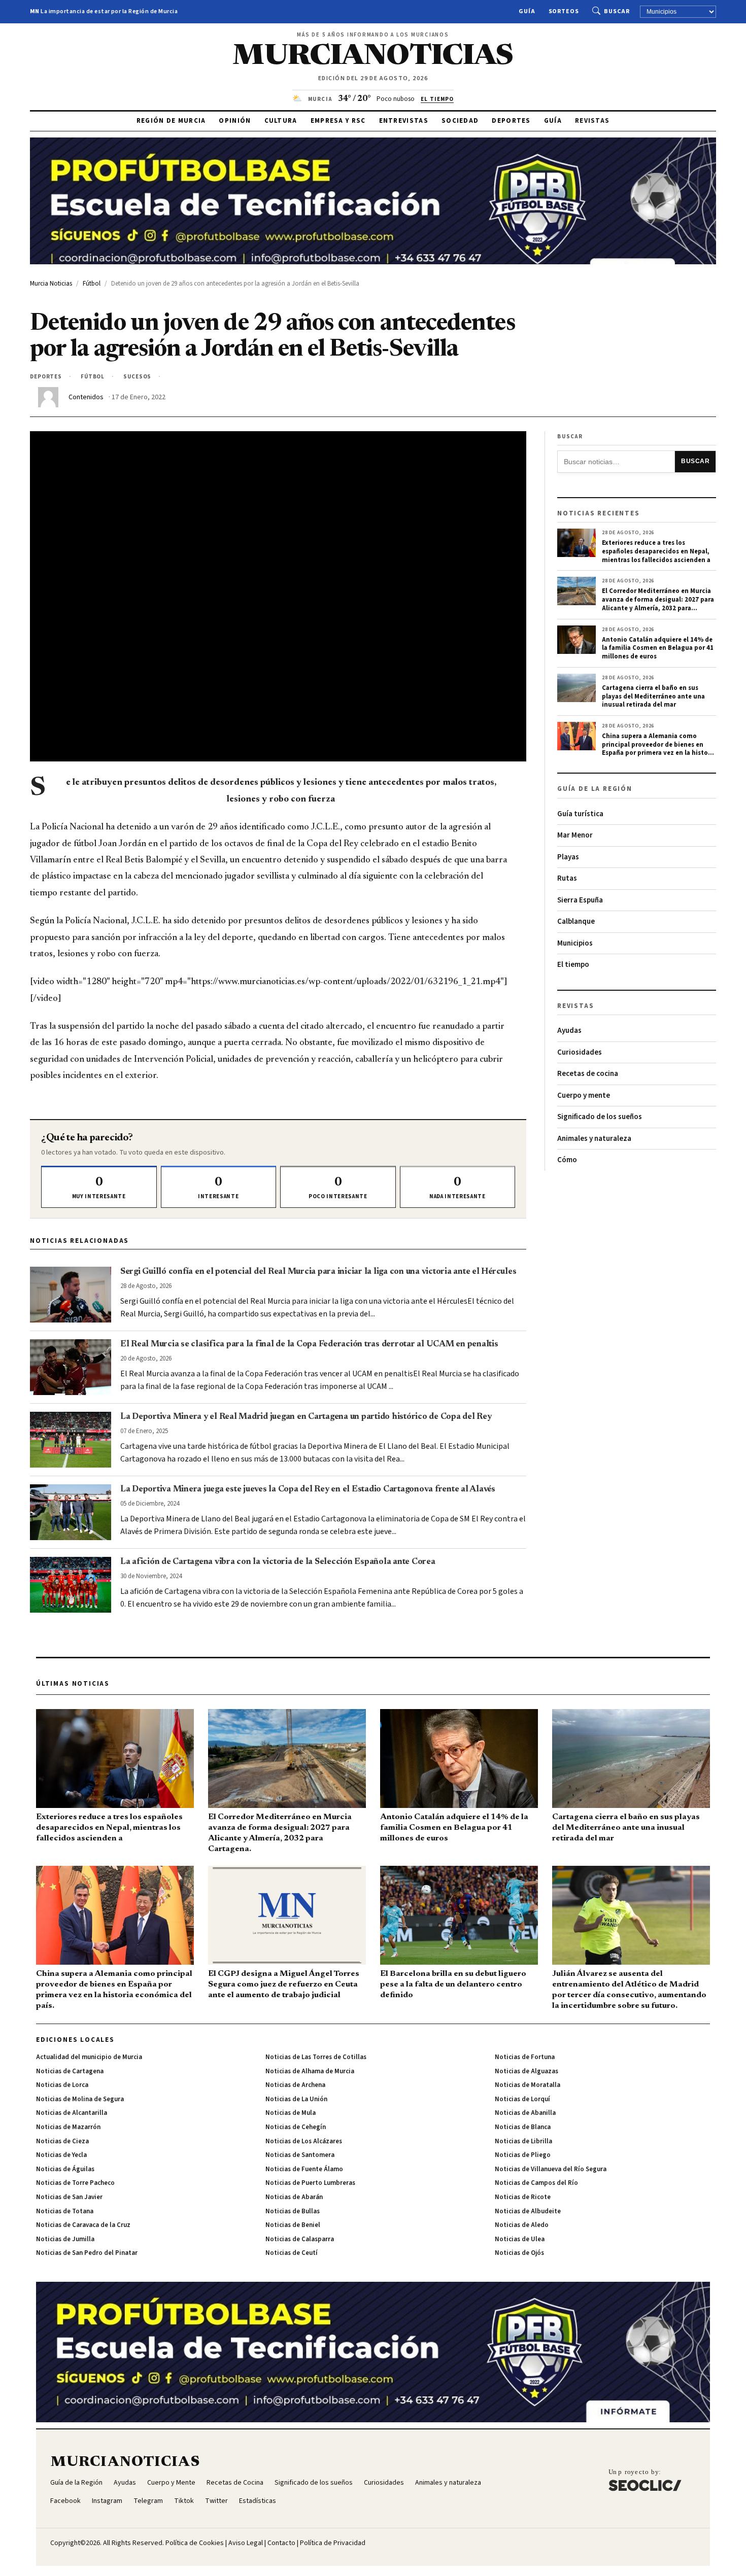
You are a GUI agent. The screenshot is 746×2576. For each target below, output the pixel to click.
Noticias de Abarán (294, 2197)
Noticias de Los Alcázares (304, 2141)
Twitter (216, 2501)
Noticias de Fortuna (525, 2057)
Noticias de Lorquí (522, 2099)
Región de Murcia (171, 121)
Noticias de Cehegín (296, 2127)
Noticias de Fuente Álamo (304, 2169)
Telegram (148, 2501)
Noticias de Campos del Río (536, 2183)
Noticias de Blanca (523, 2127)
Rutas (567, 878)
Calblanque (576, 921)
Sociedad (460, 121)
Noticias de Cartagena (70, 2071)
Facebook (65, 2501)
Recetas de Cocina (235, 2483)
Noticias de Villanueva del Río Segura (551, 2169)
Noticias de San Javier (69, 2197)
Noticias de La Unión (296, 2099)
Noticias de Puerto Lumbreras (310, 2183)
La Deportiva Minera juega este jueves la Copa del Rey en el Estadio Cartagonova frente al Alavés (308, 1489)
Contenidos (86, 397)
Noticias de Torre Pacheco (75, 2183)
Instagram (107, 2501)
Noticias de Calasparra (300, 2239)
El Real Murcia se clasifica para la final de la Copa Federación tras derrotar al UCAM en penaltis (309, 1344)
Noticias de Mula (291, 2113)
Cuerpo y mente (584, 1095)
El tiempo (573, 965)
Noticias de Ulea (520, 2239)
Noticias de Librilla (523, 2141)
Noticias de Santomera (300, 2155)
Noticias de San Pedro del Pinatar (87, 2253)
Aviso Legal (246, 2543)
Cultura (281, 121)
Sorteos (564, 11)
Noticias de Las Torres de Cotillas (316, 2057)
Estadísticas (258, 2501)
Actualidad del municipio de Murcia (89, 2057)
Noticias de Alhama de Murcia (310, 2071)
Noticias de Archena (295, 2085)
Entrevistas (404, 121)
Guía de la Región (76, 2483)
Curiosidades (580, 1052)
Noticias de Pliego (523, 2155)
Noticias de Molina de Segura (80, 2099)
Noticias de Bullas (293, 2211)
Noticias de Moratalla (528, 2085)
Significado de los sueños (600, 1117)
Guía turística (580, 814)
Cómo (567, 1160)
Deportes (511, 121)
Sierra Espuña (580, 900)
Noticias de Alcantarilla (72, 2113)
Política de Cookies (195, 2543)
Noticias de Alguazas (527, 2071)
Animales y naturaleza (594, 1139)
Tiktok (184, 2501)
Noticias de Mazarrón (68, 2127)
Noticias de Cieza (62, 2141)
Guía (527, 11)
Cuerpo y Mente (171, 2483)
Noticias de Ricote (523, 2197)
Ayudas (569, 1031)
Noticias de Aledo (522, 2225)
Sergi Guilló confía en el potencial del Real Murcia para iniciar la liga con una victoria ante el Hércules (318, 1272)
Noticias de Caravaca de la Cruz (83, 2225)
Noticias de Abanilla (525, 2113)
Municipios (575, 943)
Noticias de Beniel (293, 2225)
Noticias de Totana (65, 2211)
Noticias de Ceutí (292, 2253)
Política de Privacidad (333, 2543)
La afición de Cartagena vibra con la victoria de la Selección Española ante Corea (278, 1562)
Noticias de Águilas (65, 2169)
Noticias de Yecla (61, 2155)
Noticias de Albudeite (528, 2211)
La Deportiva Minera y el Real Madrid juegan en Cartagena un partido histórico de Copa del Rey (306, 1417)
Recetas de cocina (588, 1074)
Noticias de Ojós (519, 2253)
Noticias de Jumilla (65, 2239)
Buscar (617, 11)
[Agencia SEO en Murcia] (645, 2480)
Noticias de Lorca (62, 2085)
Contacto (281, 2543)
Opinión (235, 121)
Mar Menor (575, 835)
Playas (568, 857)
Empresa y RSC (338, 121)
